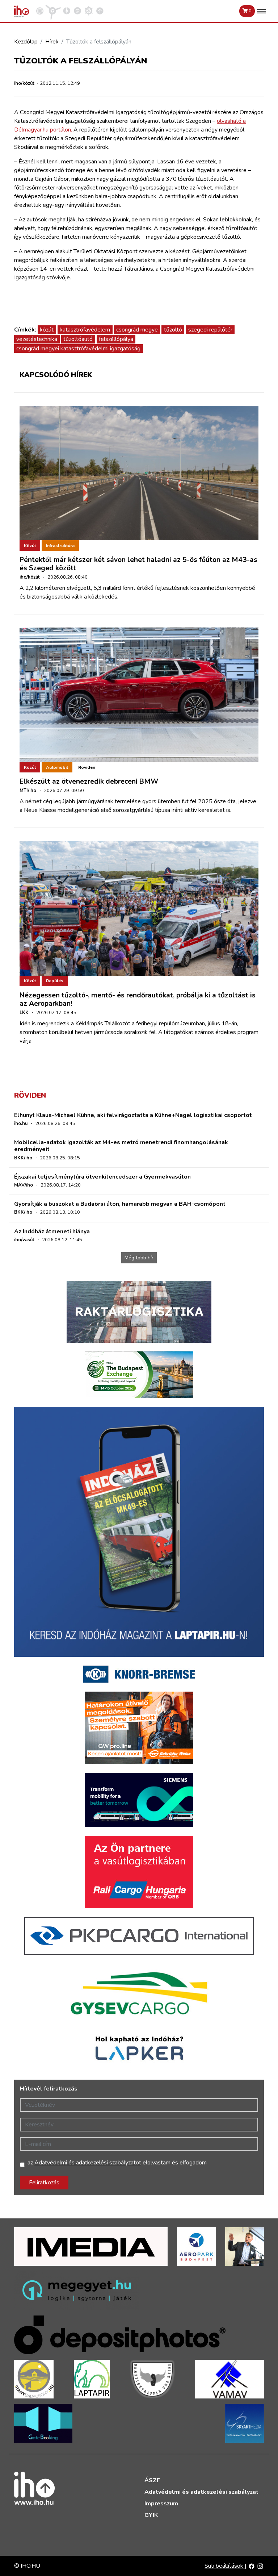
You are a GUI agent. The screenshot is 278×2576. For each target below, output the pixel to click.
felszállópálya (116, 339)
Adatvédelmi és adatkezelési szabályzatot (88, 2163)
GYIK (151, 2515)
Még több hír (139, 1258)
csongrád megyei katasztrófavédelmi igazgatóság (78, 349)
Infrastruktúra (60, 546)
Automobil (57, 767)
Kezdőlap (26, 42)
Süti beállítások (225, 2566)
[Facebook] (252, 2566)
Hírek (52, 42)
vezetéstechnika (37, 339)
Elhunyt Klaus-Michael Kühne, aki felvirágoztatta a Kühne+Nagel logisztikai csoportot (133, 1115)
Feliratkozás (44, 2183)
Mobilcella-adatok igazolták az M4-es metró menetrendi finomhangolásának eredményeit (121, 1146)
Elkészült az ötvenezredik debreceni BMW (89, 781)
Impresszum (161, 2504)
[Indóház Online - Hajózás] (89, 11)
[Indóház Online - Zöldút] (77, 11)
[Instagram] (260, 2566)
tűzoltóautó (78, 339)
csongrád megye (137, 330)
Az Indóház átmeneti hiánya (52, 1231)
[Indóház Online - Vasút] (40, 11)
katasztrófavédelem (85, 330)
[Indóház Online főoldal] (100, 11)
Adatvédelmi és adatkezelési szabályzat (201, 2492)
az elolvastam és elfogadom (117, 2163)
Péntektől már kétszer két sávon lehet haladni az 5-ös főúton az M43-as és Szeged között (138, 564)
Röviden (87, 767)
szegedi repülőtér (210, 330)
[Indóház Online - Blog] (67, 11)
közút (47, 330)
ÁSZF (152, 2480)
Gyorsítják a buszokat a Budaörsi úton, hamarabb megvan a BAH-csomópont (120, 1204)
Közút (30, 546)
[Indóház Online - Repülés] (53, 11)
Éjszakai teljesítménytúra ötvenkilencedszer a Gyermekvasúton (102, 1177)
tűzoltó (173, 330)
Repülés (55, 981)
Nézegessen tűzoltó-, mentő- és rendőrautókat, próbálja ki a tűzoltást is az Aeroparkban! (138, 999)
